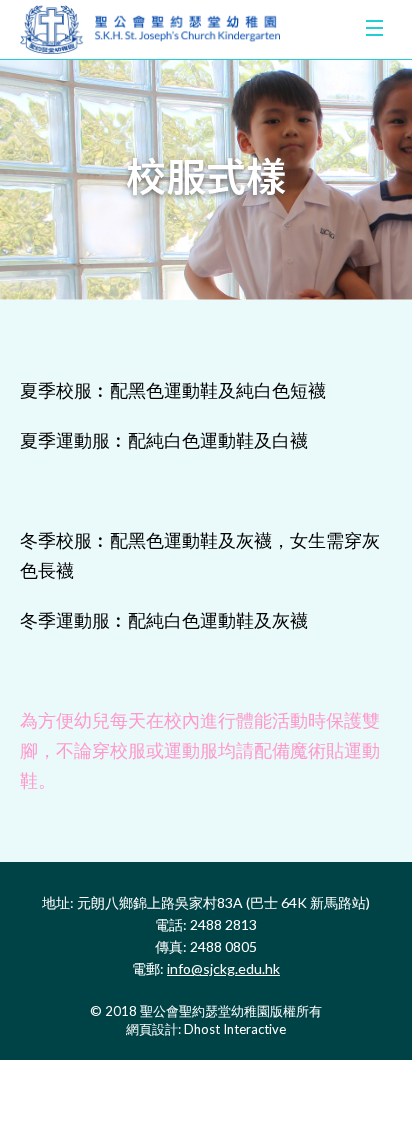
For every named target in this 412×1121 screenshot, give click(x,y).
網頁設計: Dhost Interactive (206, 1029)
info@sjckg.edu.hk (223, 968)
